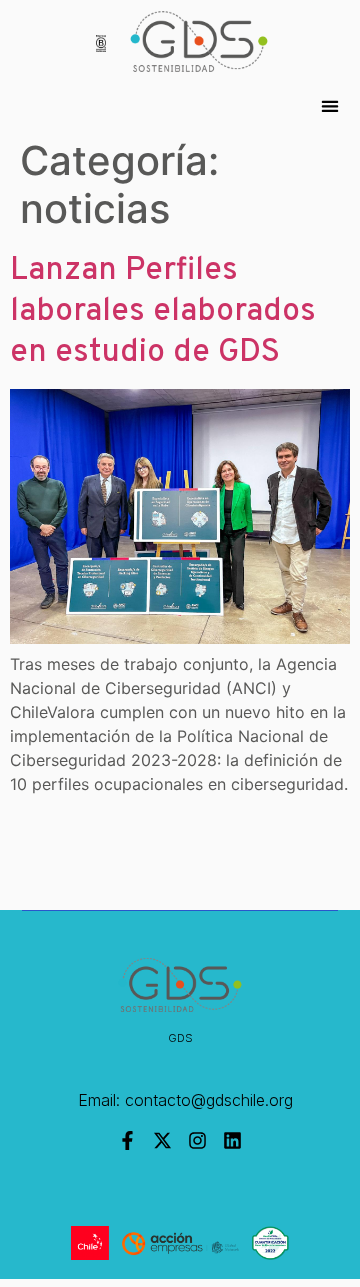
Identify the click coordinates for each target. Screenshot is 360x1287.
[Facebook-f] (127, 1140)
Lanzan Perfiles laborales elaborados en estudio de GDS (163, 312)
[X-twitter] (162, 1140)
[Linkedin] (232, 1140)
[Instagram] (197, 1140)
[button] (329, 106)
